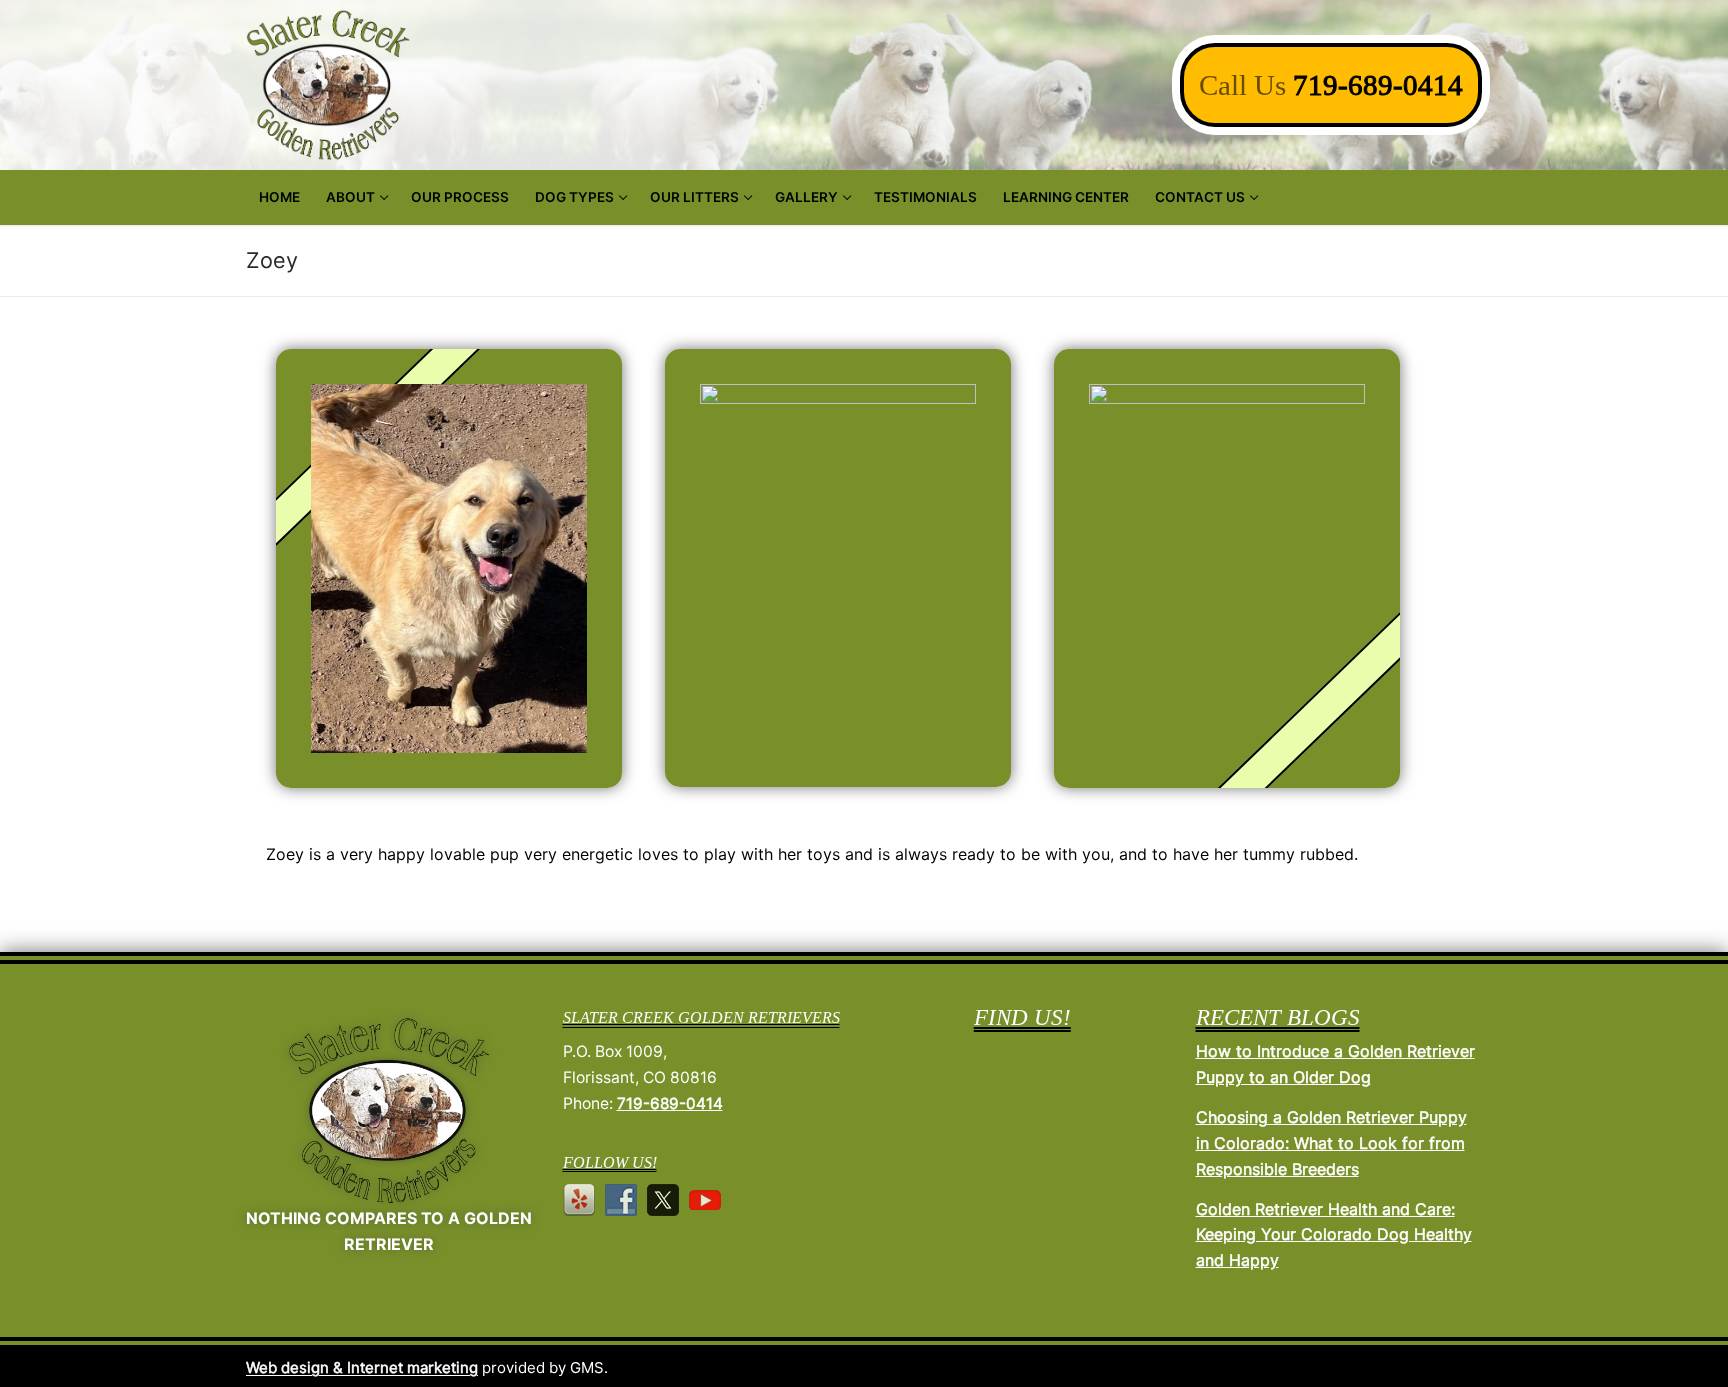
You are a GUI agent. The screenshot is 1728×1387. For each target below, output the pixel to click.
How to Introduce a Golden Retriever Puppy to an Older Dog (1335, 1064)
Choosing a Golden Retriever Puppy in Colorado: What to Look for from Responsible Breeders (1331, 1143)
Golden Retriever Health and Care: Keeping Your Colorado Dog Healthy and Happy (1334, 1235)
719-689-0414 (1378, 85)
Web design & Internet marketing (362, 1367)
